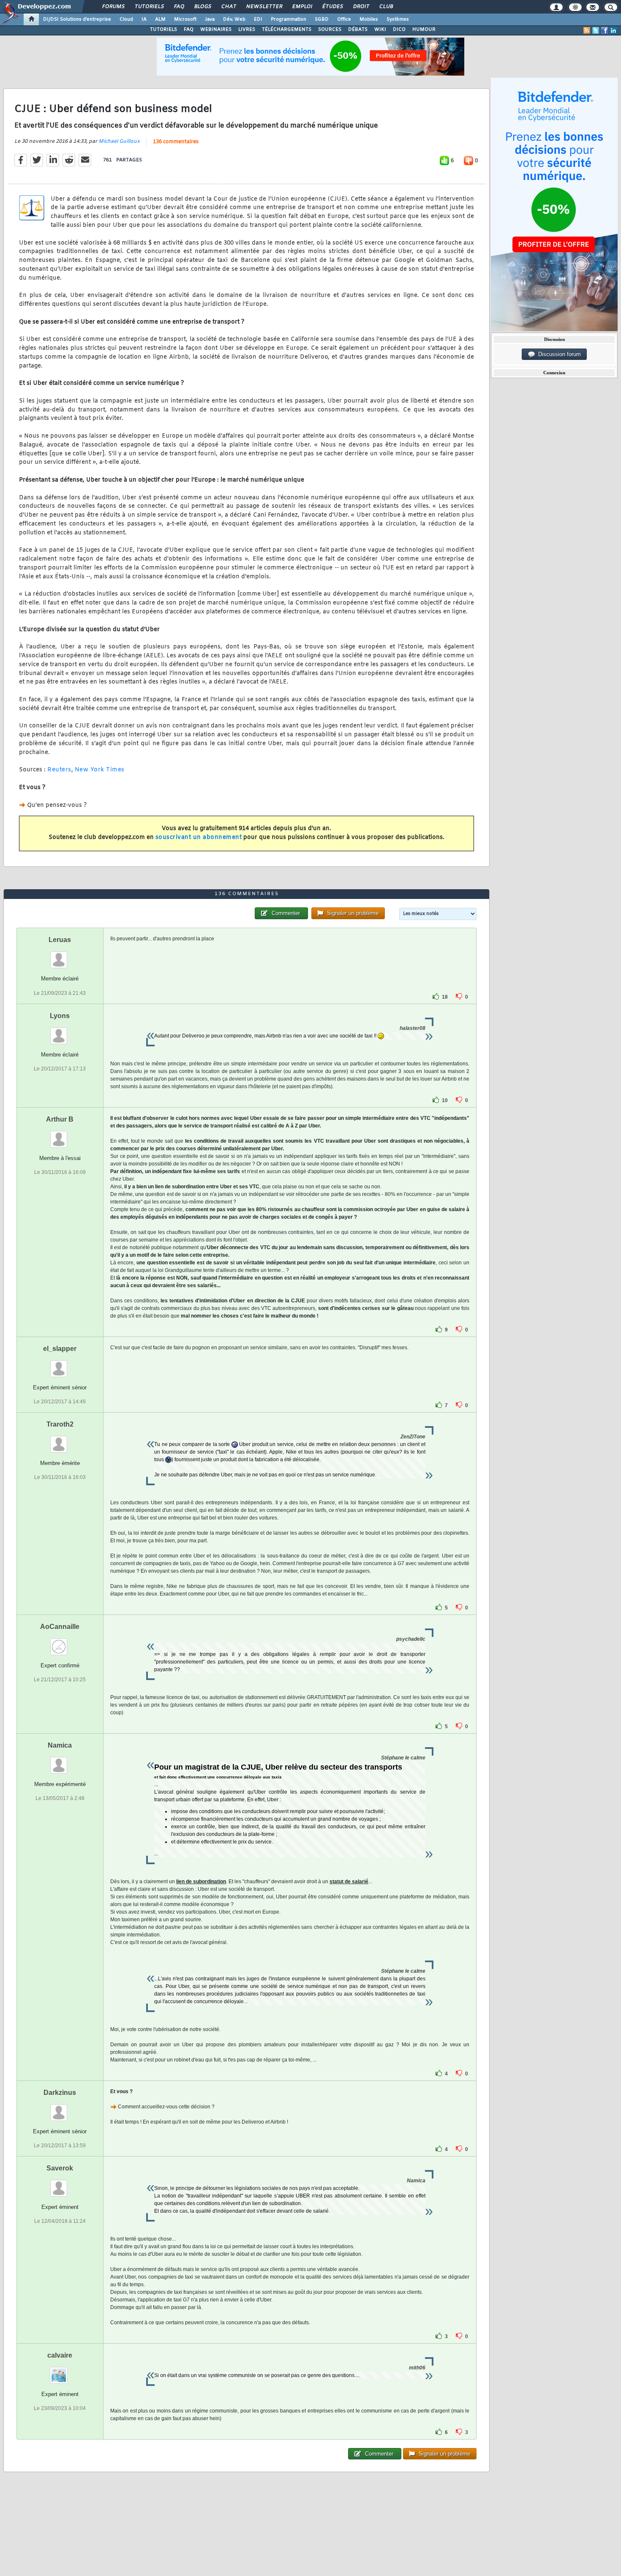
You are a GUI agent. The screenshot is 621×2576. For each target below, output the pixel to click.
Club (386, 7)
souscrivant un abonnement (199, 837)
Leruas (60, 940)
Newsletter (264, 7)
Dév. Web (234, 19)
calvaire (60, 2355)
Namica (60, 1745)
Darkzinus (60, 2093)
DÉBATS (358, 30)
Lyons (60, 1016)
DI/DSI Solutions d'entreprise (77, 19)
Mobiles (369, 19)
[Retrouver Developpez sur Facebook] (605, 30)
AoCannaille (60, 1627)
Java (210, 19)
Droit (361, 7)
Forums (113, 7)
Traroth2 (60, 1424)
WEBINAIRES (216, 30)
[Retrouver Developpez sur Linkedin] (613, 30)
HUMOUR (424, 30)
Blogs (202, 7)
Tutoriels (149, 7)
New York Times (100, 770)
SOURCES (330, 30)
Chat (228, 7)
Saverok (60, 2168)
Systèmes (398, 19)
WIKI (380, 30)
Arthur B (60, 1119)
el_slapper (60, 1349)
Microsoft (185, 19)
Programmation (289, 19)
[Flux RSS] (587, 30)
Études (332, 7)
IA (144, 19)
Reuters (59, 770)
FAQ (179, 7)
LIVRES (247, 30)
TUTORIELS (163, 30)
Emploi (302, 7)
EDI (258, 19)
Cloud (126, 19)
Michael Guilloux (119, 142)
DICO (399, 30)
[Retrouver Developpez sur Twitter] (596, 30)
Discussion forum (558, 354)
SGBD (322, 19)
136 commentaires (176, 142)
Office (344, 19)
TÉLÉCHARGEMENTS (287, 30)
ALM (160, 19)
